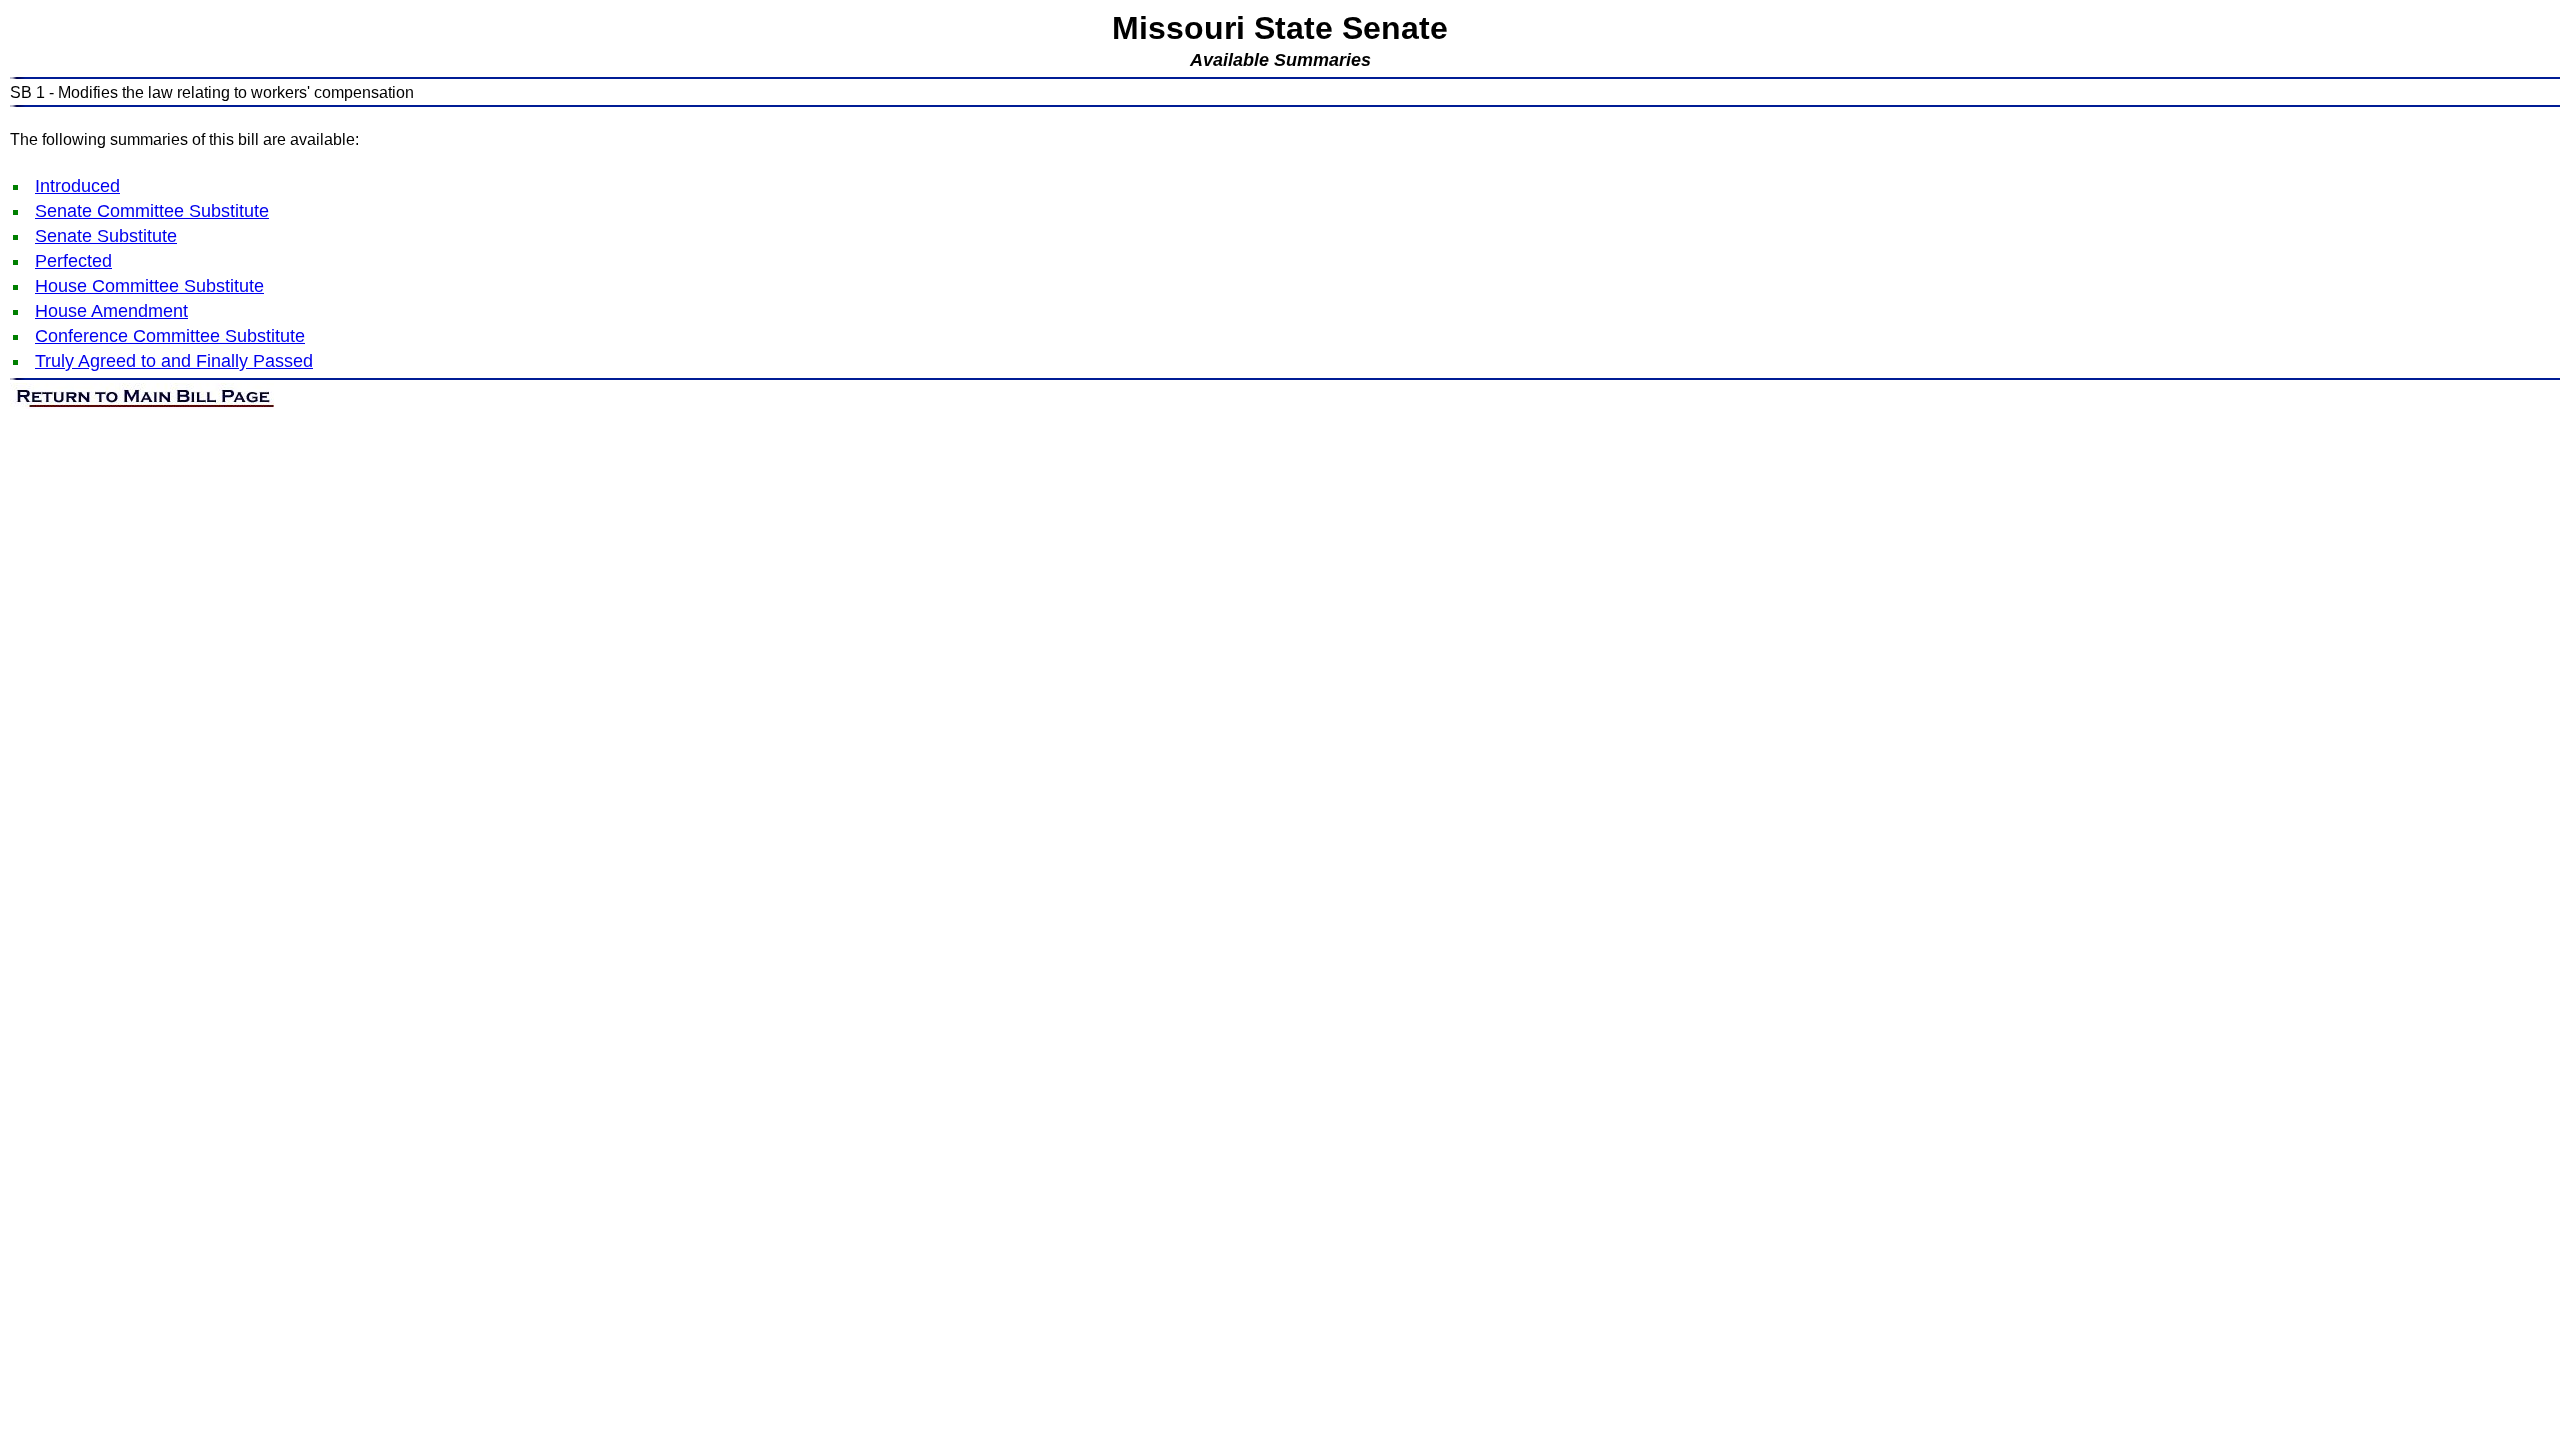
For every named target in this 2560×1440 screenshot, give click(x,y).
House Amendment (111, 311)
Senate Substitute (106, 236)
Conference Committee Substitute (170, 336)
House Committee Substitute (149, 286)
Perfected (73, 261)
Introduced (77, 186)
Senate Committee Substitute (152, 211)
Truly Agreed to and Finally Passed (174, 361)
